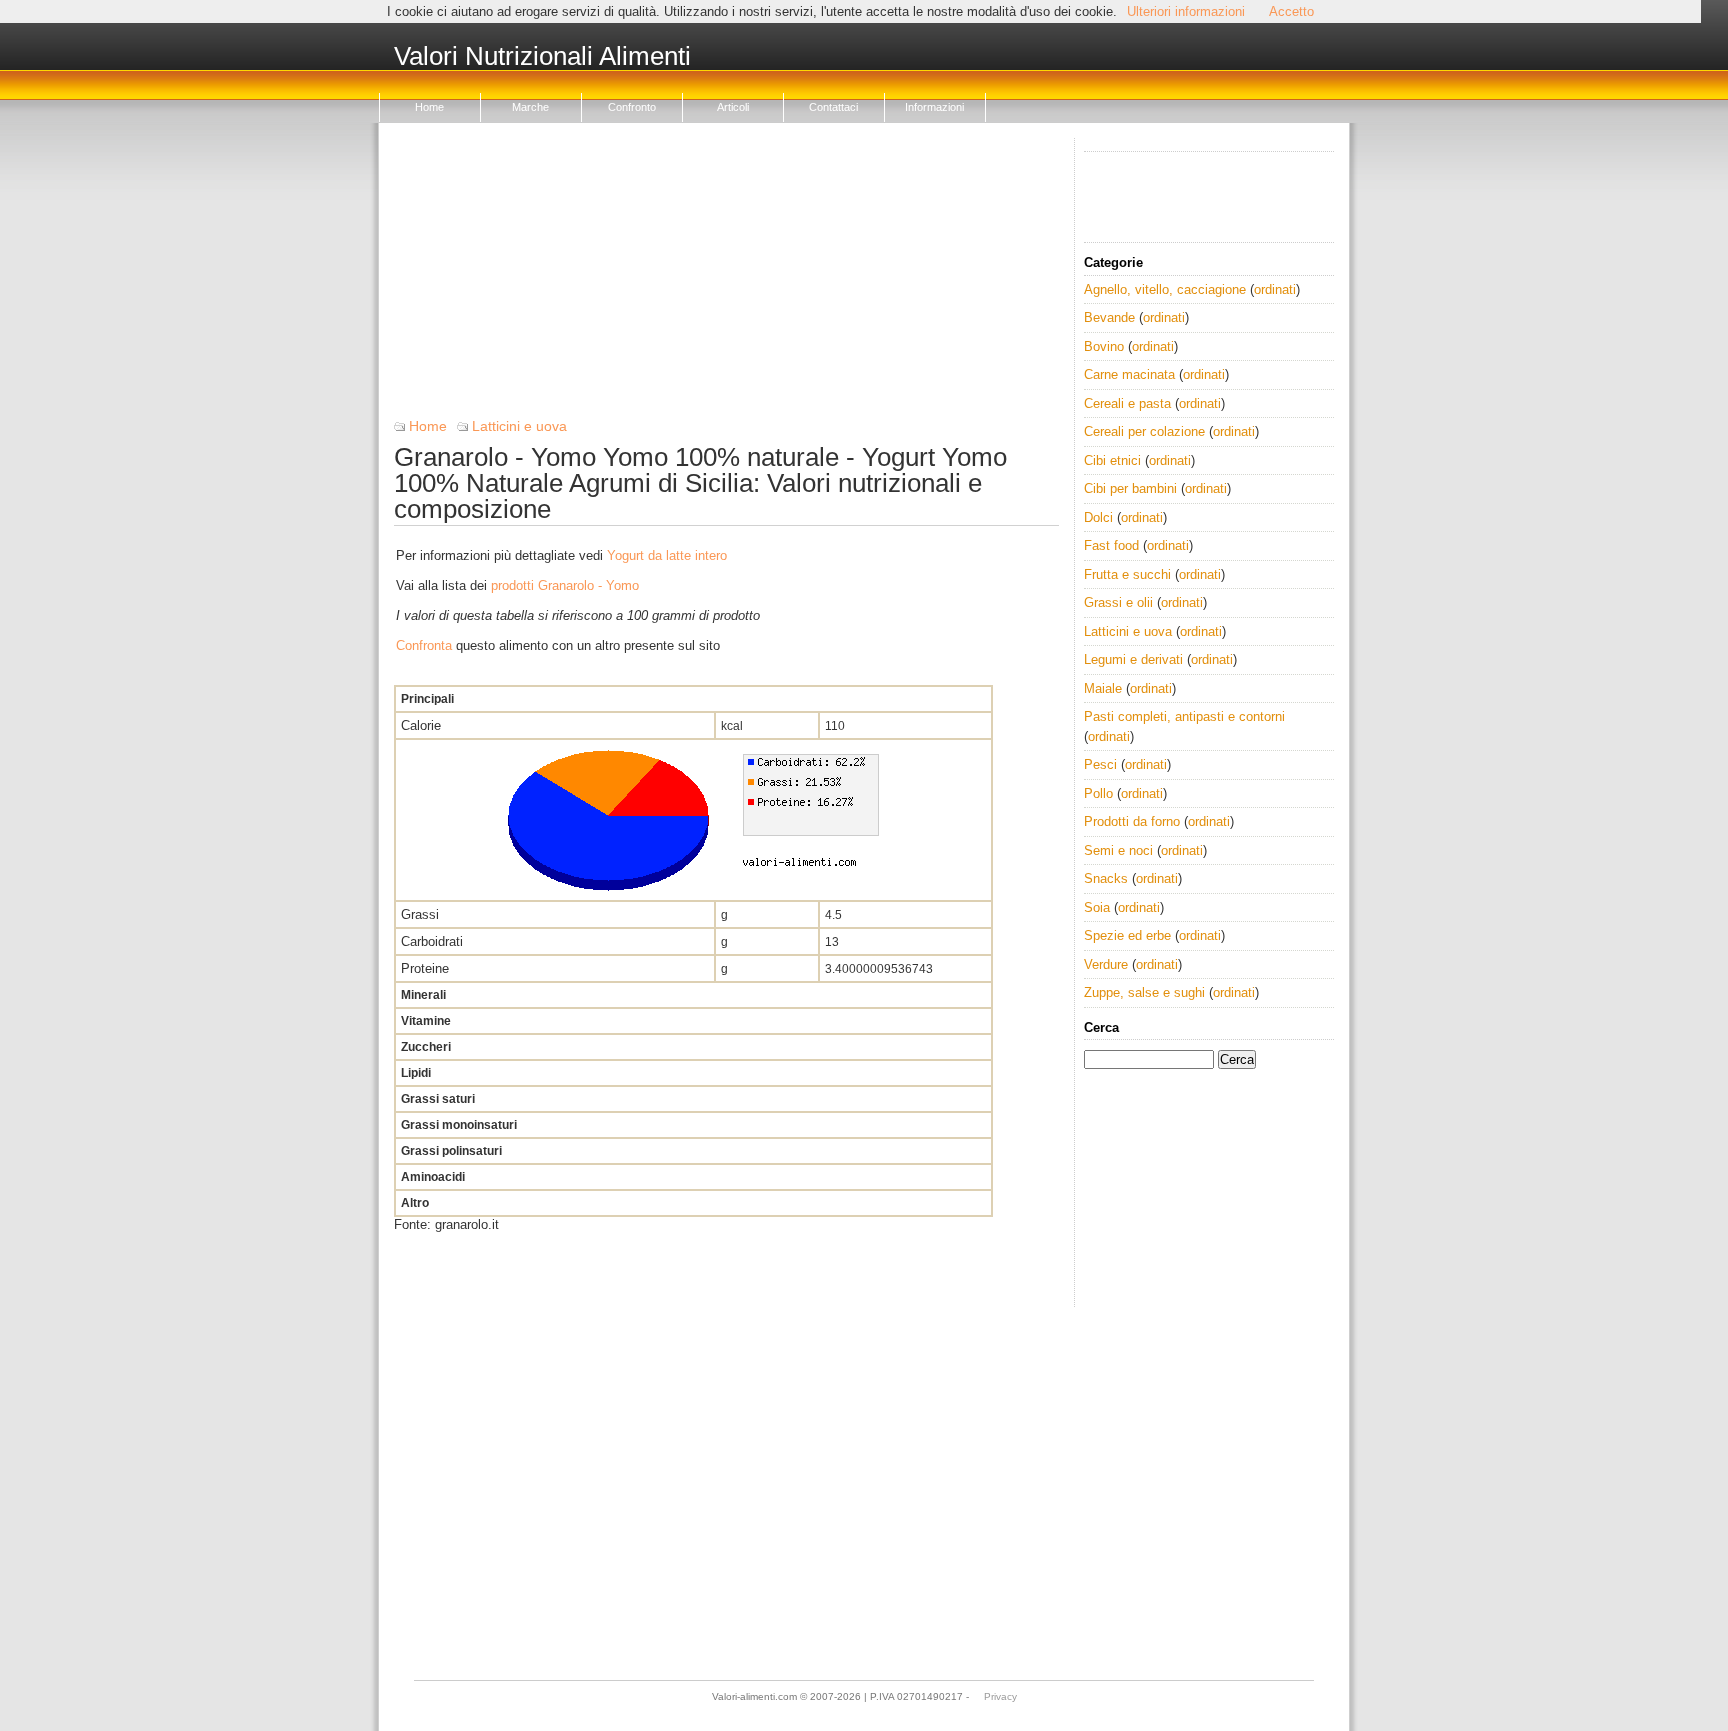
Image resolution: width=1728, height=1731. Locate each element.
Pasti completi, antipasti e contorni (1184, 716)
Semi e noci (1118, 850)
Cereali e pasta (1127, 403)
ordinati (1275, 289)
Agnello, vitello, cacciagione (1165, 289)
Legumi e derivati (1133, 659)
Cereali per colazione (1144, 431)
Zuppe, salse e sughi (1144, 992)
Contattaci (833, 107)
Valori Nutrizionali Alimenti (542, 57)
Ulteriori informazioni (1186, 11)
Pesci (1100, 764)
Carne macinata (1129, 374)
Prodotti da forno (1132, 821)
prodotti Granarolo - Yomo (565, 585)
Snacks (1106, 878)
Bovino (1104, 346)
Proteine (425, 968)
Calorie (421, 725)
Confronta (424, 645)
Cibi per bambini (1130, 488)
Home (429, 107)
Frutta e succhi (1127, 574)
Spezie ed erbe (1127, 935)
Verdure (1106, 964)
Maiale (1103, 688)
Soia (1097, 907)
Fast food (1111, 545)
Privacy (1000, 1696)
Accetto (1291, 11)
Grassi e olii (1118, 602)
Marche (530, 107)
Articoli (733, 107)
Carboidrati (432, 941)
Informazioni (934, 107)
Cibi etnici (1112, 460)
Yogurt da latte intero (667, 555)
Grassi (420, 914)
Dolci (1098, 517)
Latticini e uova (519, 426)
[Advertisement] (726, 278)
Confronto (632, 107)
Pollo (1098, 793)
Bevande (1109, 317)
